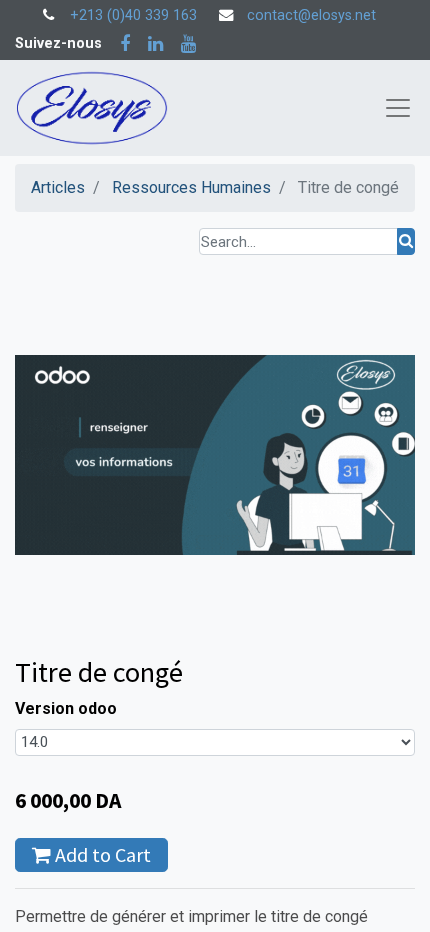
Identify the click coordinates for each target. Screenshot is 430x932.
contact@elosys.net (311, 15)
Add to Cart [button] (101, 854)
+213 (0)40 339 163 (133, 15)
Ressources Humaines (191, 187)
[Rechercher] (406, 241)
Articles (58, 187)
